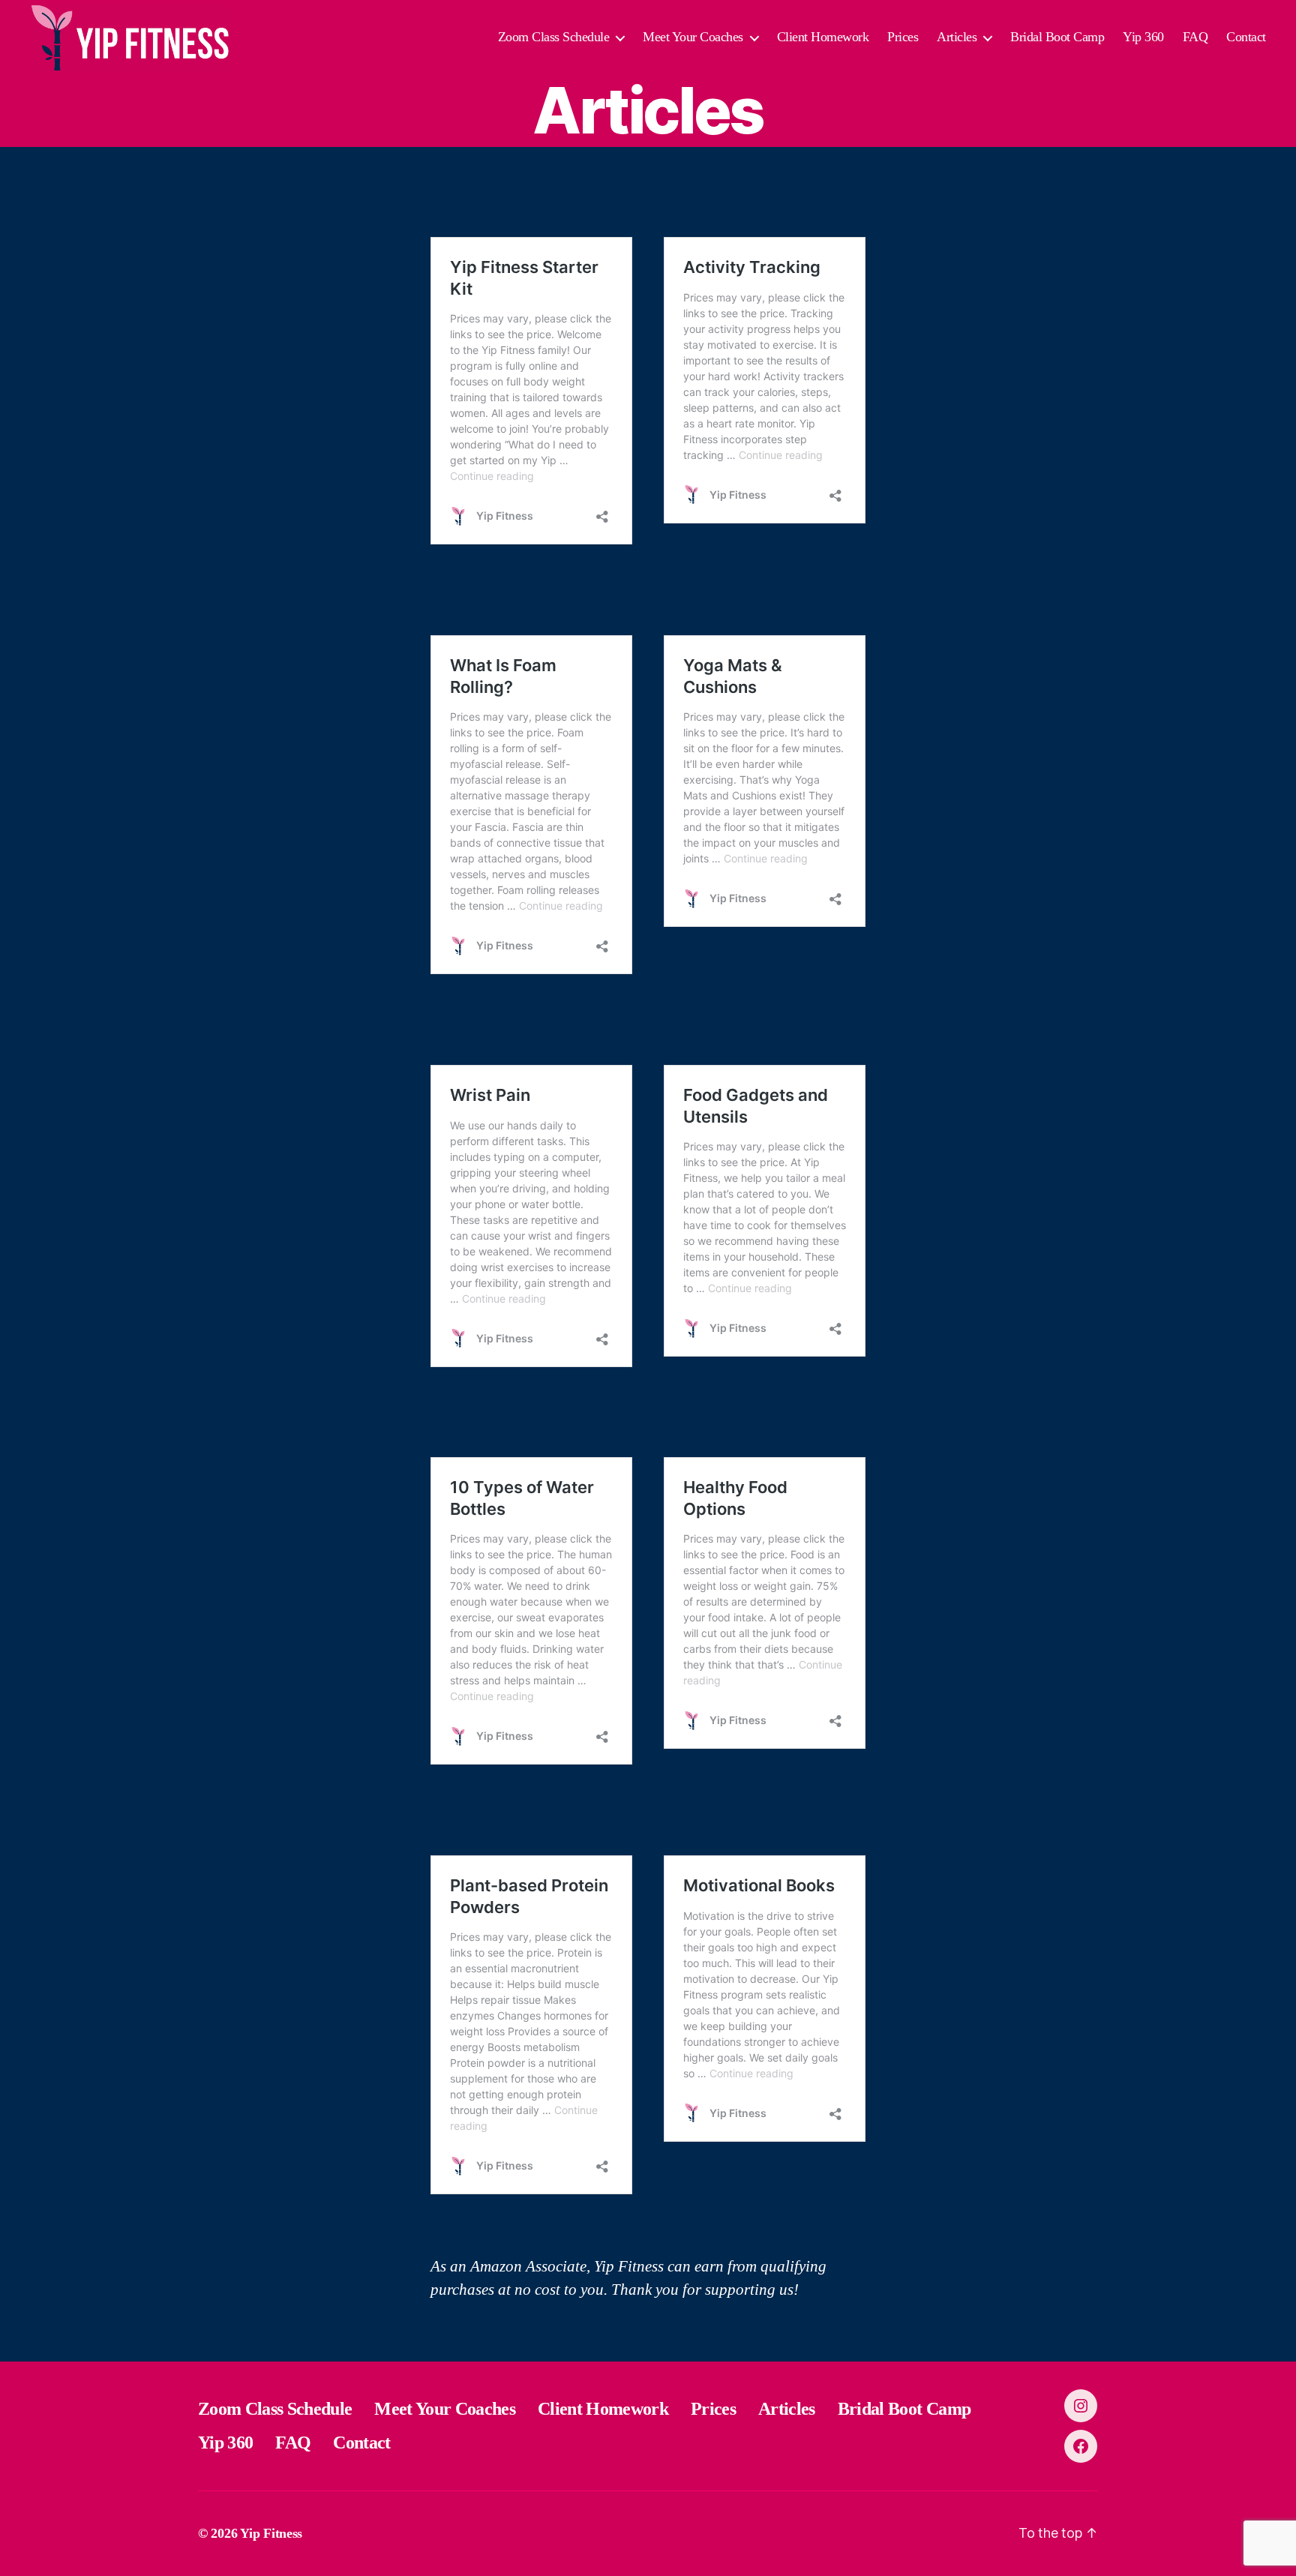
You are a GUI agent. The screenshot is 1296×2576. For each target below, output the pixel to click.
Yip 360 (1143, 37)
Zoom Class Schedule (554, 37)
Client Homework (823, 37)
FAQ (1195, 37)
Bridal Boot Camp (1057, 37)
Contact (1246, 37)
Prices (903, 37)
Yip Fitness (271, 2533)
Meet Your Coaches (693, 37)
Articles (957, 37)
